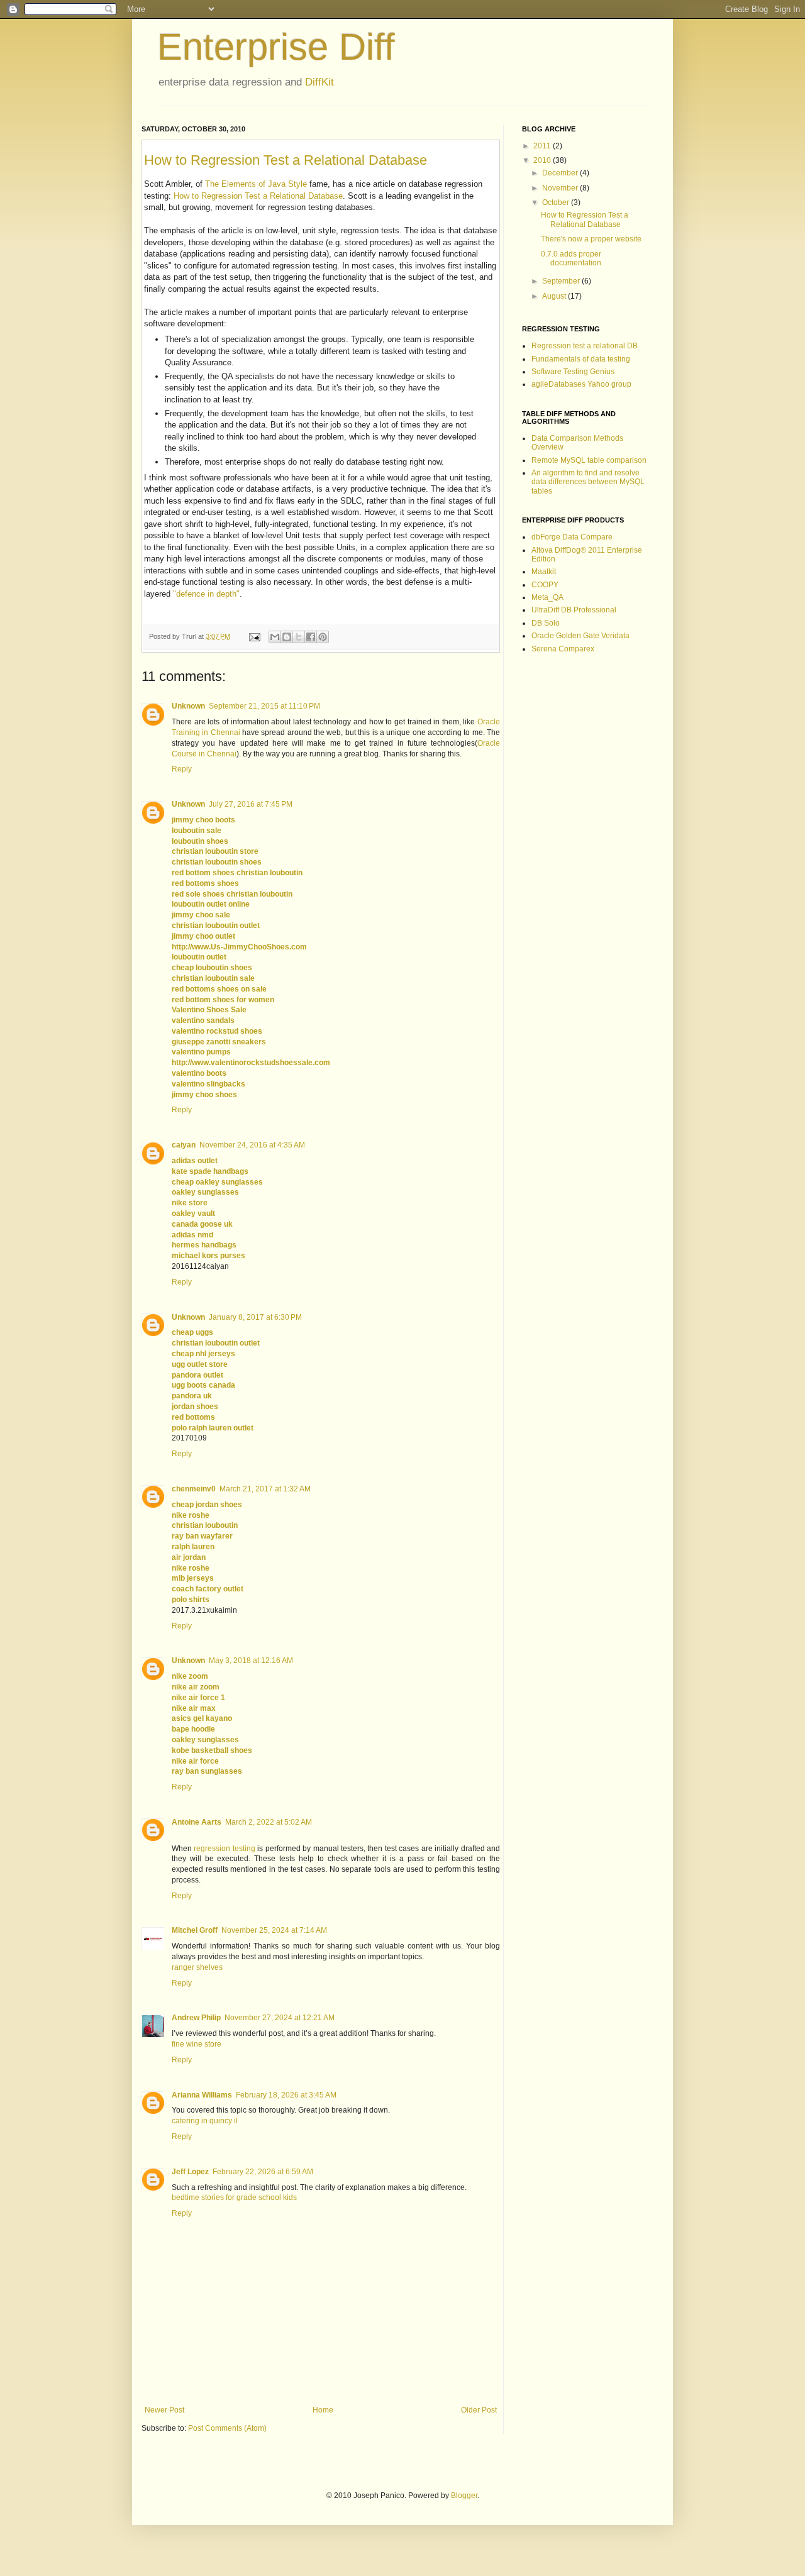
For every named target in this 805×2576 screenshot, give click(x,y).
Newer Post (164, 2410)
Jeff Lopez (190, 2172)
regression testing (224, 1849)
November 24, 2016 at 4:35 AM (252, 1145)
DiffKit (319, 82)
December (561, 173)
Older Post (479, 2410)
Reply (182, 769)
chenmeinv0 (194, 1489)
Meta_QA (547, 597)
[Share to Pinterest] (323, 637)
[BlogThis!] (287, 637)
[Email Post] (254, 636)
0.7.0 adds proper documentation (571, 258)
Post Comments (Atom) (227, 2428)
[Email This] (275, 637)
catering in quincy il (205, 2121)
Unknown (188, 706)
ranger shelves (197, 1967)
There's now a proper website (591, 239)
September (562, 281)
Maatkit (544, 572)
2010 (543, 160)
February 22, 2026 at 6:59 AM (263, 2172)
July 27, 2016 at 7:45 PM (251, 804)
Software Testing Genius (573, 372)
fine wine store (197, 2044)
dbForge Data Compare (572, 537)
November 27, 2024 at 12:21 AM (280, 2018)
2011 (543, 146)
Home (323, 2410)
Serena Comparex (563, 649)
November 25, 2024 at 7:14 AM (274, 1930)
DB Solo (546, 623)
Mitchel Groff (195, 1930)
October (557, 202)
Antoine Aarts (197, 1822)
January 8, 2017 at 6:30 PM (255, 1317)
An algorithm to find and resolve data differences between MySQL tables (588, 482)
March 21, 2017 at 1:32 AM (265, 1489)
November (561, 188)
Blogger (464, 2496)
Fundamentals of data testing (581, 359)
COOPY (545, 585)
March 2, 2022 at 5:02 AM (269, 1822)
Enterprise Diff (276, 47)
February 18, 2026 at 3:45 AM (286, 2095)
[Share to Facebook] (311, 637)
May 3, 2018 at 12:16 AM (251, 1661)
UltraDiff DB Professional (574, 610)
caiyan (184, 1145)
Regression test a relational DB (585, 346)
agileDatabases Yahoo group (581, 384)
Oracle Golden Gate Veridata (580, 636)
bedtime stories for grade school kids (234, 2197)
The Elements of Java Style (256, 184)
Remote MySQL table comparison (589, 460)
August (555, 296)
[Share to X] (299, 637)
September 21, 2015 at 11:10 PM (264, 706)
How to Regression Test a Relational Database (286, 160)
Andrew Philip (196, 2018)
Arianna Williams (202, 2095)
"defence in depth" (206, 594)
